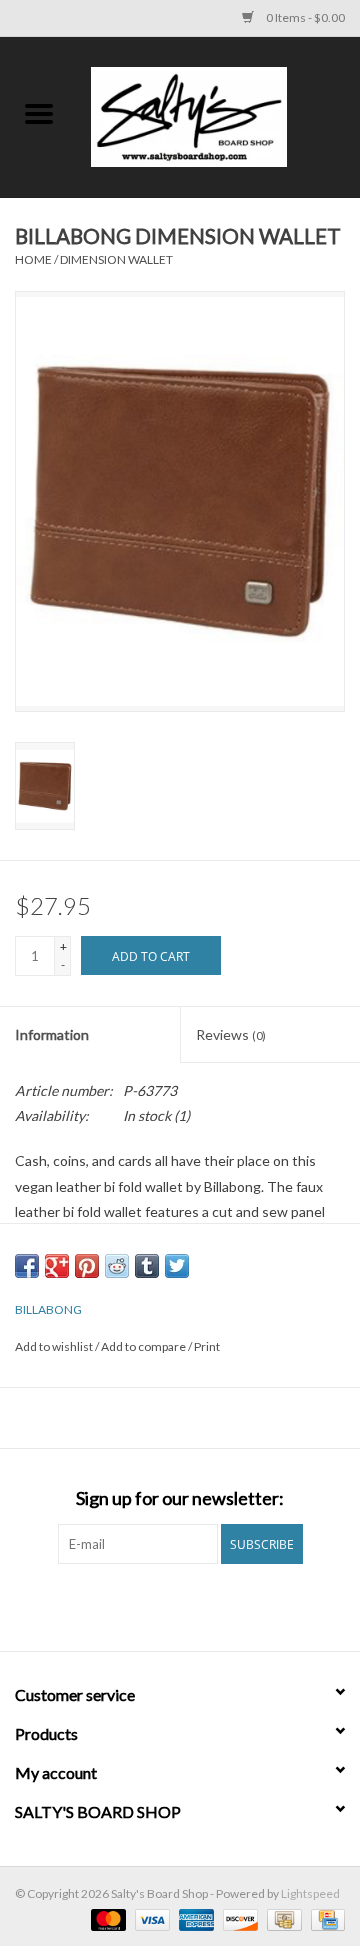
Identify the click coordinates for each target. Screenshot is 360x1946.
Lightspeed (310, 1893)
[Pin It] (87, 1266)
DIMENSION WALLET (116, 259)
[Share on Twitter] (177, 1266)
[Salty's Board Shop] (219, 115)
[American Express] (194, 1918)
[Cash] (281, 1918)
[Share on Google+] (57, 1266)
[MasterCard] (106, 1918)
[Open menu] (39, 113)
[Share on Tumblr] (147, 1266)
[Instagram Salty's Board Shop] (198, 1605)
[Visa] (150, 1918)
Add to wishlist (55, 1346)
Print (207, 1346)
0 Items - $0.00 (304, 17)
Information (52, 1034)
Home (33, 259)
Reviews (231, 1034)
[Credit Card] (324, 1918)
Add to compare (144, 1346)
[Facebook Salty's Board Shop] (163, 1605)
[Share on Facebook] (27, 1266)
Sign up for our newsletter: (180, 1498)
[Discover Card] (238, 1918)
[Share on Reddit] (117, 1266)
